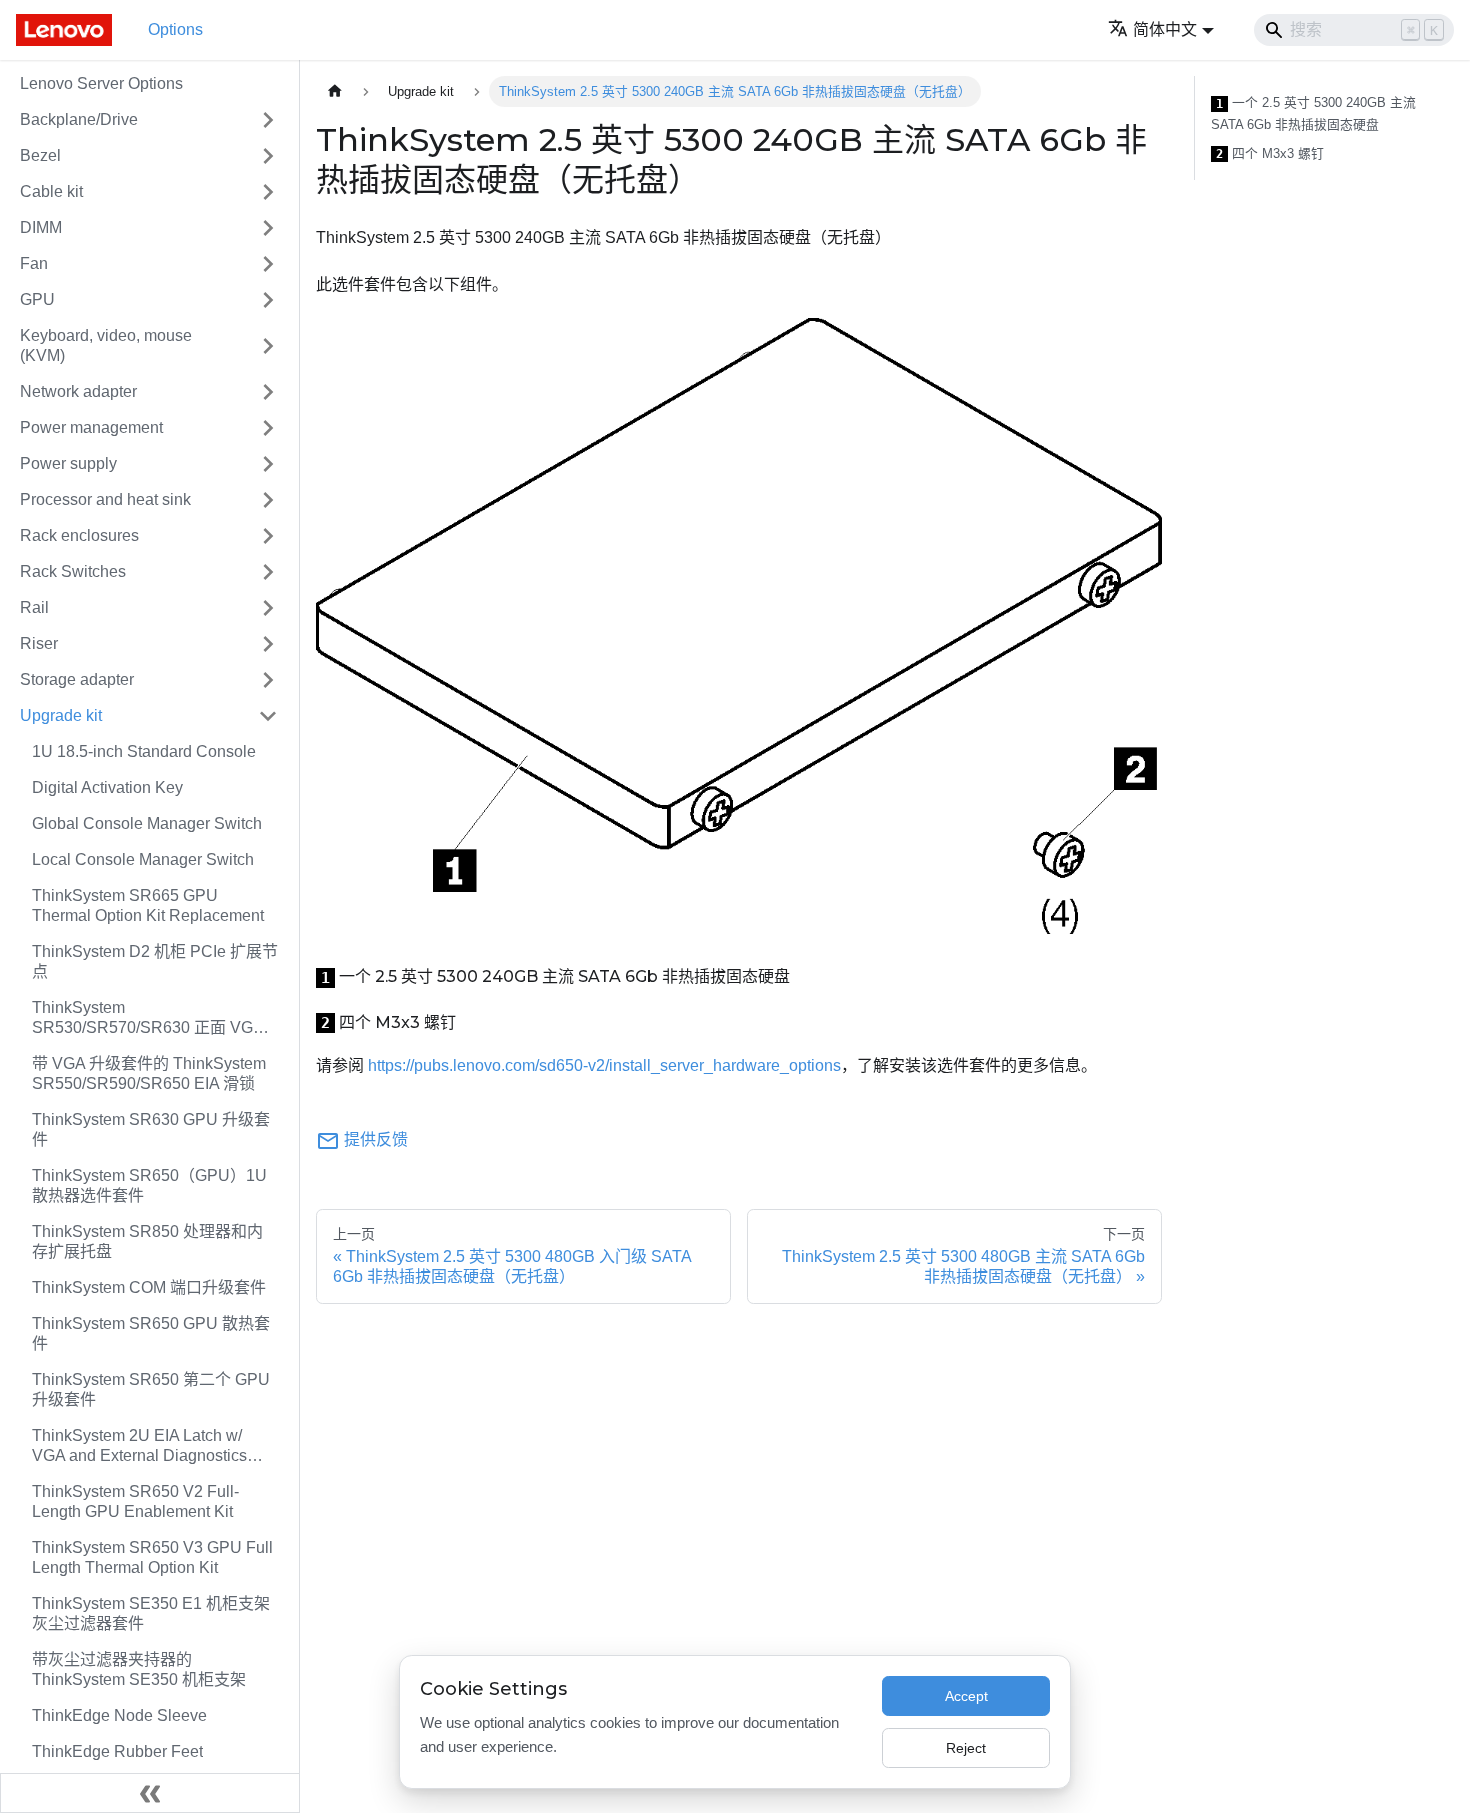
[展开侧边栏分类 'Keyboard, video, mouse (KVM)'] (268, 346)
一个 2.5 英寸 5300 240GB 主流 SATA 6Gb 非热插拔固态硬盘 (1313, 113)
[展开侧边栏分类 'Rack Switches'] (268, 572)
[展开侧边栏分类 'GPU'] (268, 300)
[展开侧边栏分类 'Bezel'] (268, 156)
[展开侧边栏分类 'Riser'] (268, 644)
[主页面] (335, 91)
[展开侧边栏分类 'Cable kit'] (268, 192)
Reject (966, 1748)
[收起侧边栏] (150, 1793)
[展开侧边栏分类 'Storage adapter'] (268, 680)
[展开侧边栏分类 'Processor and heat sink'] (268, 500)
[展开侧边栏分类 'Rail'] (268, 608)
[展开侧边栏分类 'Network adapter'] (268, 392)
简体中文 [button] (1165, 29)
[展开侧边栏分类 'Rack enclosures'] (268, 536)
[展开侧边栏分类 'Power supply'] (268, 464)
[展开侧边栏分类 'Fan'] (268, 264)
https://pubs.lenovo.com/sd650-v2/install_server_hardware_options (604, 1065)
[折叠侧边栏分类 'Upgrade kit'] (268, 716)
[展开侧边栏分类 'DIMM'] (268, 228)
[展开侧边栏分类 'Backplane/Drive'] (268, 120)
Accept (966, 1696)
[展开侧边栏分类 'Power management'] (268, 428)
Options (175, 29)
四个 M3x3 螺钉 (1270, 154)
